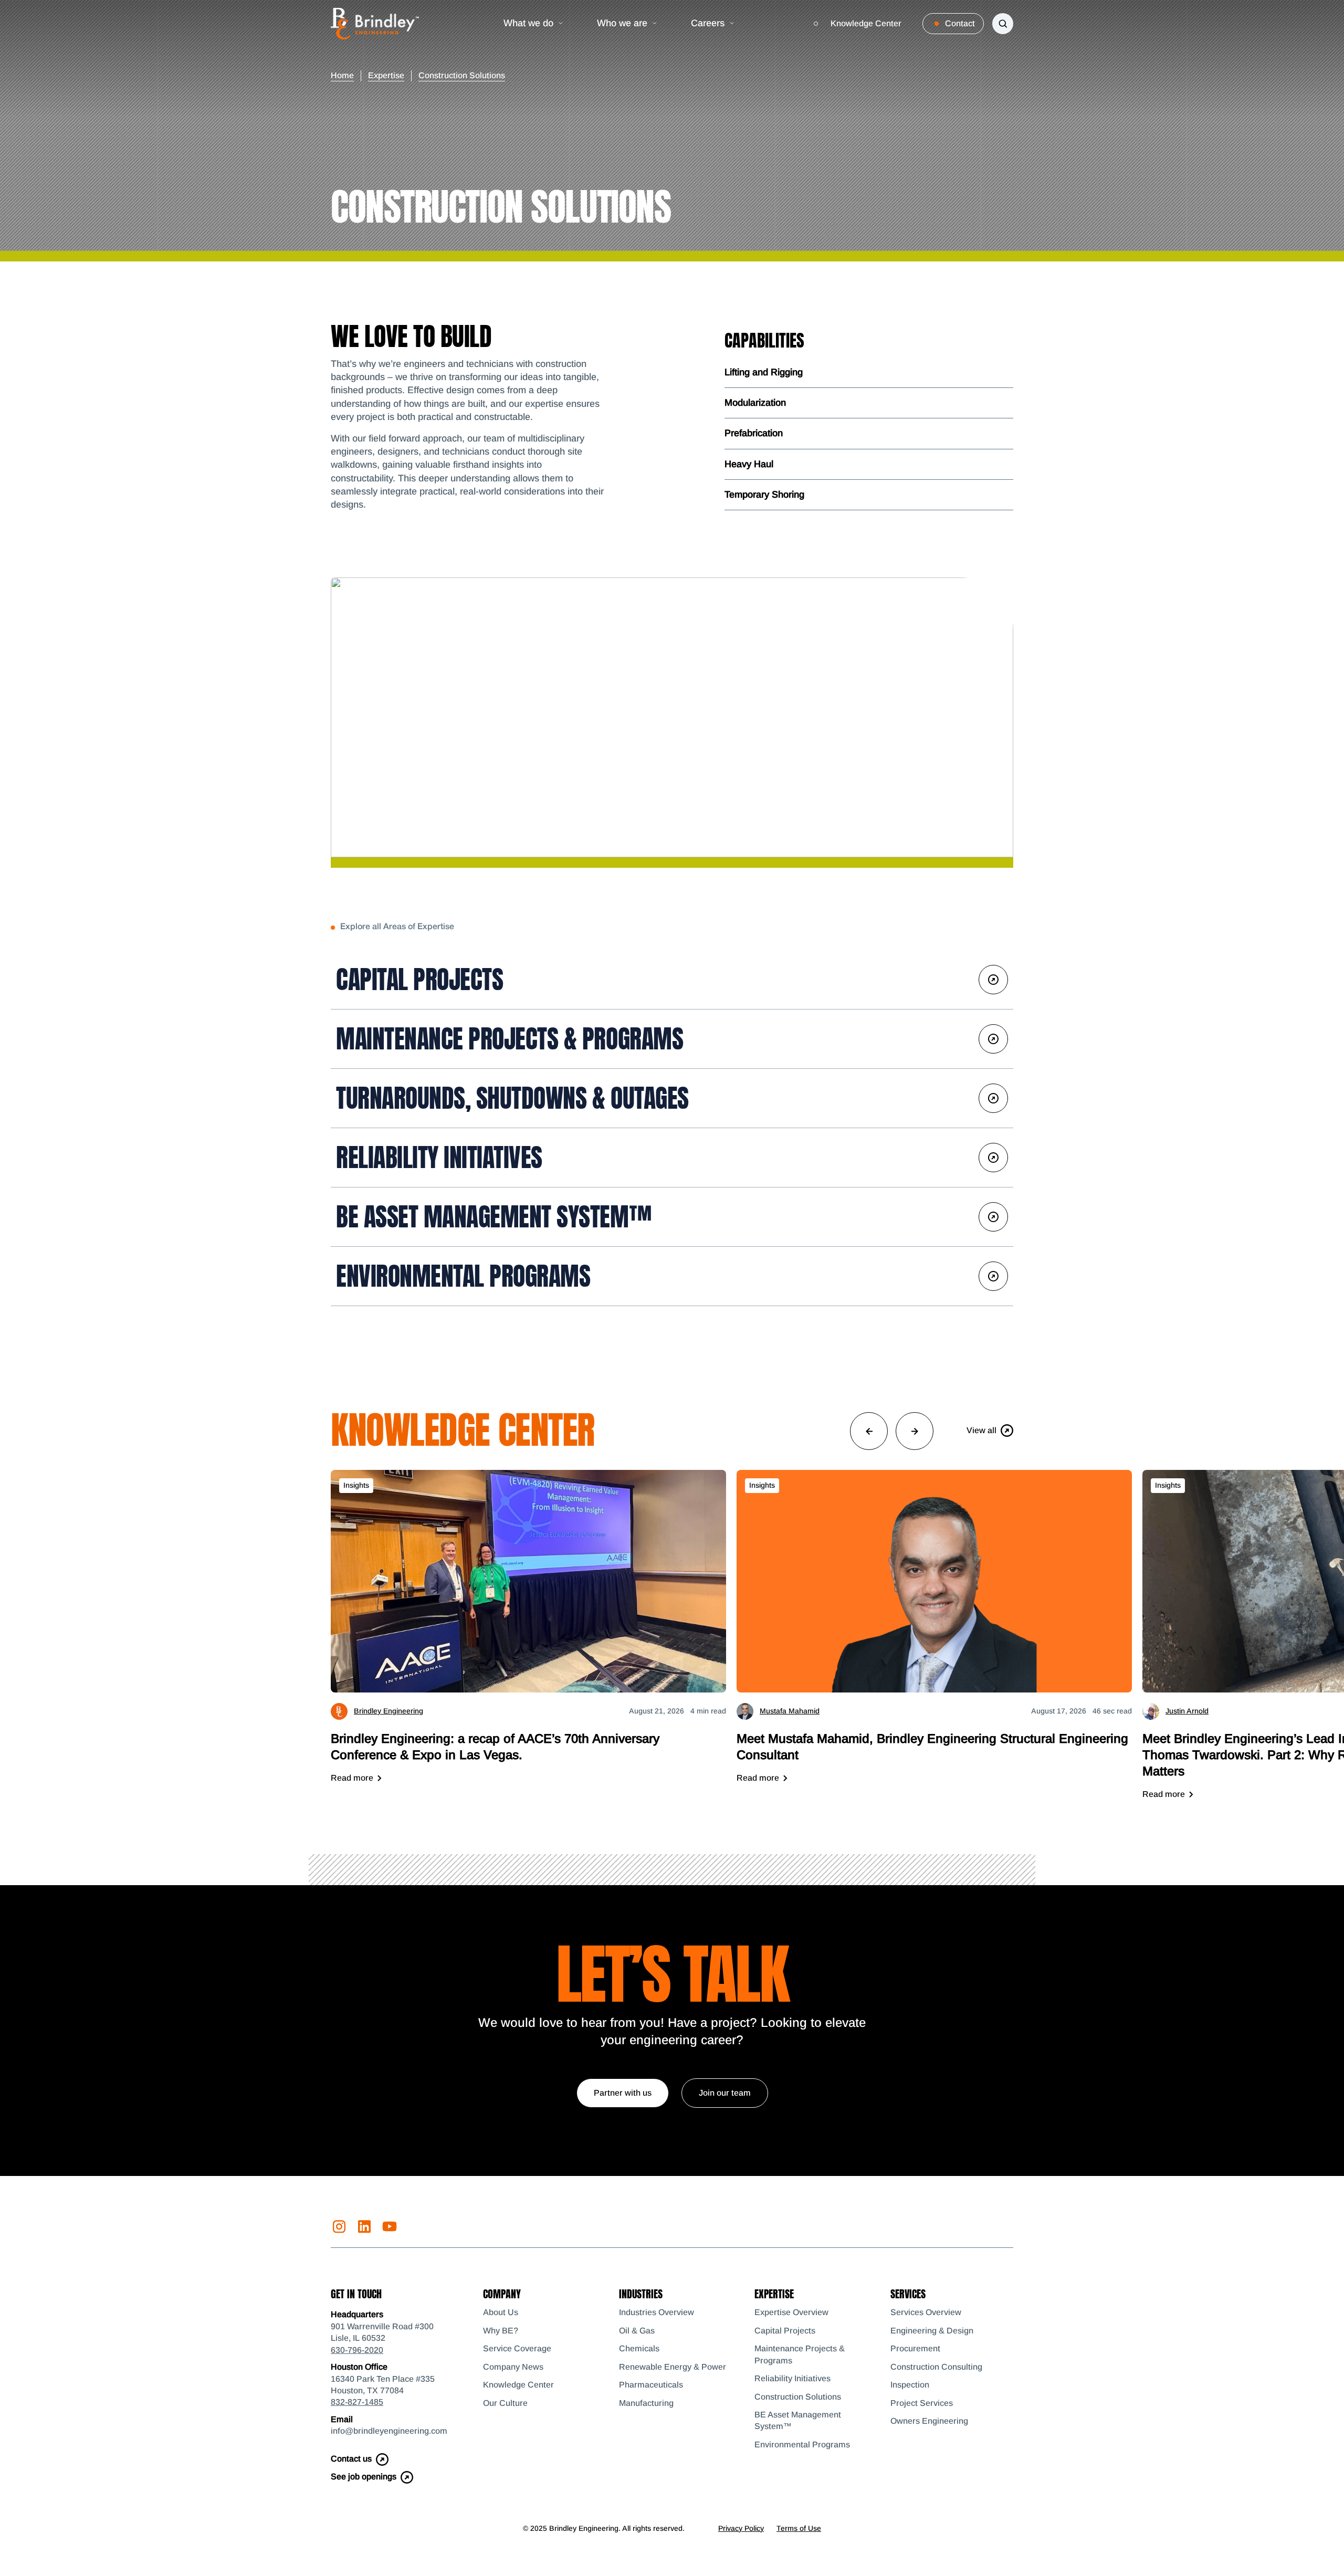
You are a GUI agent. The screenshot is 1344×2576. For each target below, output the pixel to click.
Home (342, 75)
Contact (960, 23)
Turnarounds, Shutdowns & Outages (512, 1098)
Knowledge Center (866, 23)
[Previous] (869, 1431)
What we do (528, 23)
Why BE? (501, 2331)
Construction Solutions (798, 2397)
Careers (708, 23)
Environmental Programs (463, 1276)
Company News (513, 2367)
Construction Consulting (936, 2367)
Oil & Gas (637, 2331)
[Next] (915, 1431)
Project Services (922, 2403)
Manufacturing (646, 2403)
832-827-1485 (357, 2402)
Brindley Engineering (388, 1711)
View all (981, 1430)
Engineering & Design (932, 2331)
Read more (352, 1778)
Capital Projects (419, 980)
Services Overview (926, 2312)
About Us (501, 2312)
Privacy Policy (741, 2528)
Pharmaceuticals (651, 2385)
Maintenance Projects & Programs (510, 1039)
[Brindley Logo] (375, 24)
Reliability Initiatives (439, 1158)
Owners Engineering (929, 2421)
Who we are (622, 23)
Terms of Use (799, 2528)
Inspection (910, 2385)
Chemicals (639, 2348)
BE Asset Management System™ (494, 1217)
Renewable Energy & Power (673, 2367)
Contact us (351, 2459)
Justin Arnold (1187, 1711)
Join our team (725, 2093)
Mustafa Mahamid (790, 1711)
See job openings (364, 2477)
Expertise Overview (791, 2312)
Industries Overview (657, 2312)
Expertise (386, 75)
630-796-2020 (357, 2350)
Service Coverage (517, 2348)
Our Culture (505, 2403)
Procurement (915, 2348)
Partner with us (623, 2093)
